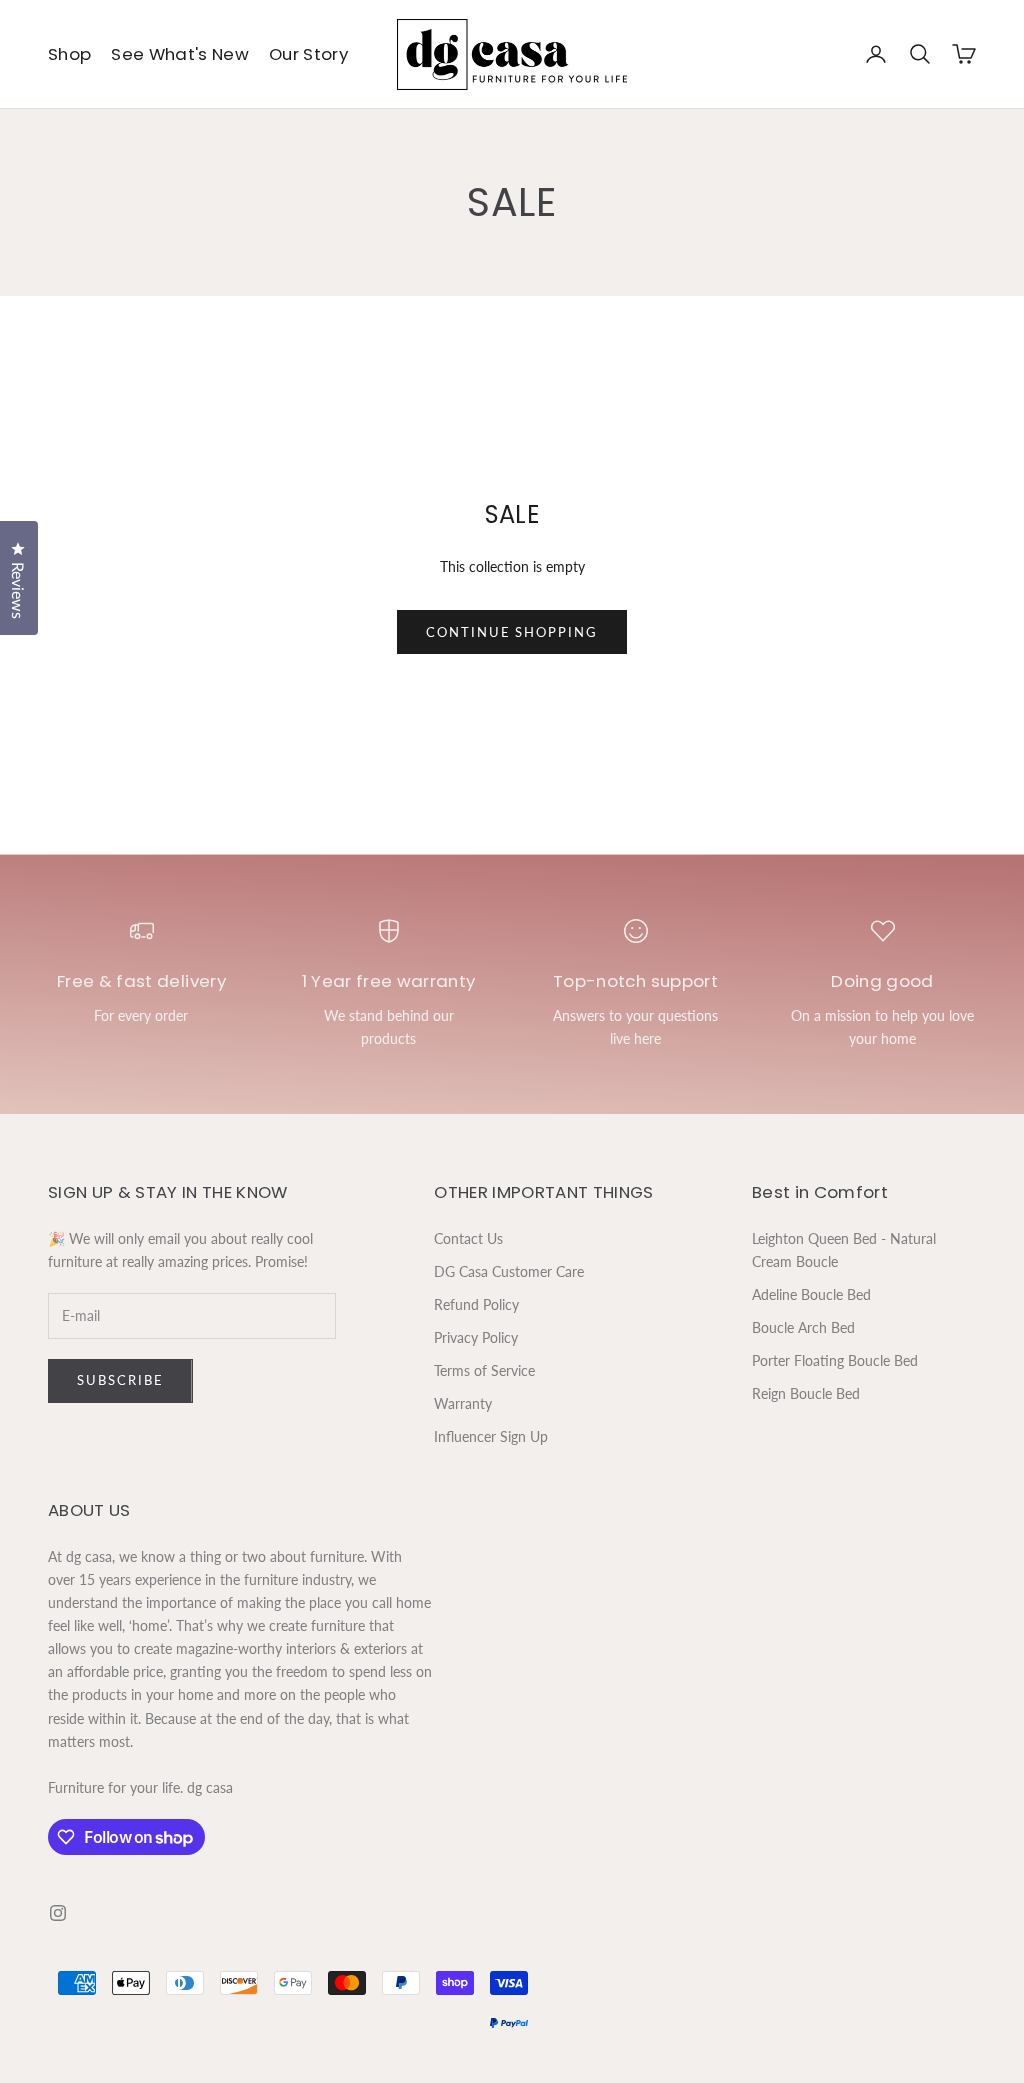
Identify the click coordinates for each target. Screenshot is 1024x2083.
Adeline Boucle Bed (811, 1294)
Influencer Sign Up (491, 1436)
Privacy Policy (476, 1337)
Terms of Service (484, 1370)
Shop (69, 54)
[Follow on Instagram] (58, 1913)
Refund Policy (476, 1304)
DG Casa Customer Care (509, 1271)
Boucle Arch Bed (803, 1327)
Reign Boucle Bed (806, 1393)
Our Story (308, 54)
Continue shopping (512, 632)
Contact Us (468, 1238)
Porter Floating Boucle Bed (835, 1360)
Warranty (463, 1403)
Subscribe (120, 1380)
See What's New (180, 54)
